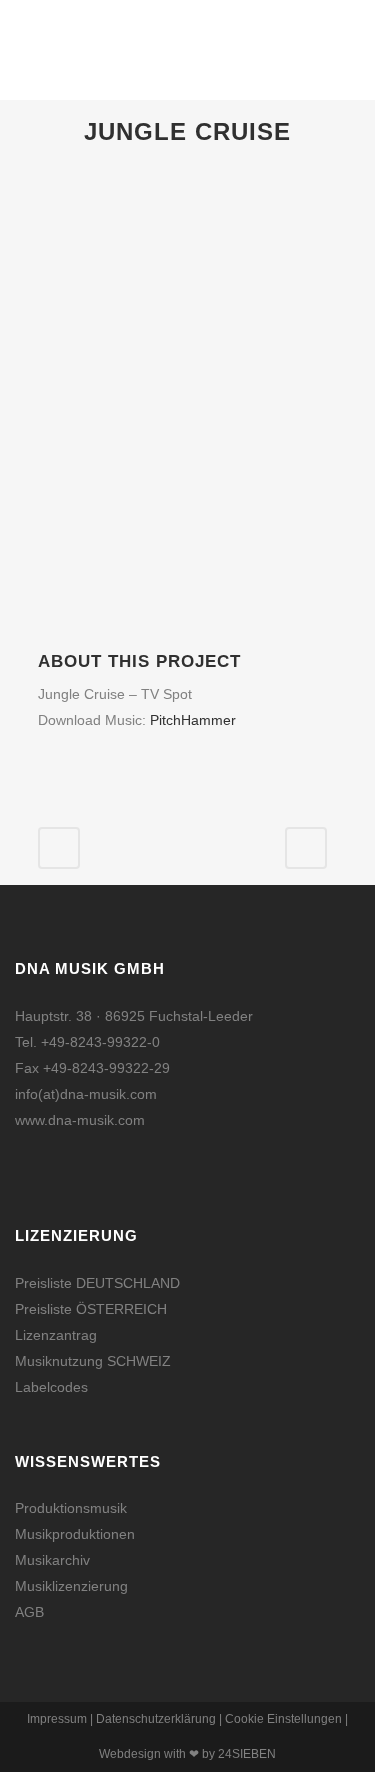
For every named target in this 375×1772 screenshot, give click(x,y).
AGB (29, 1612)
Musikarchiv (52, 1560)
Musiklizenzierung (71, 1586)
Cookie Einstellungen (283, 1719)
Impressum (57, 1719)
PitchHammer (193, 720)
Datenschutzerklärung (156, 1719)
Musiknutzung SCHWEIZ (93, 1361)
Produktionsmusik (71, 1508)
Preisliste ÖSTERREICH (91, 1309)
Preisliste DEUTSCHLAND (97, 1283)
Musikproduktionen (75, 1534)
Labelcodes (51, 1387)
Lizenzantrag (56, 1335)
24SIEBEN (247, 1754)
